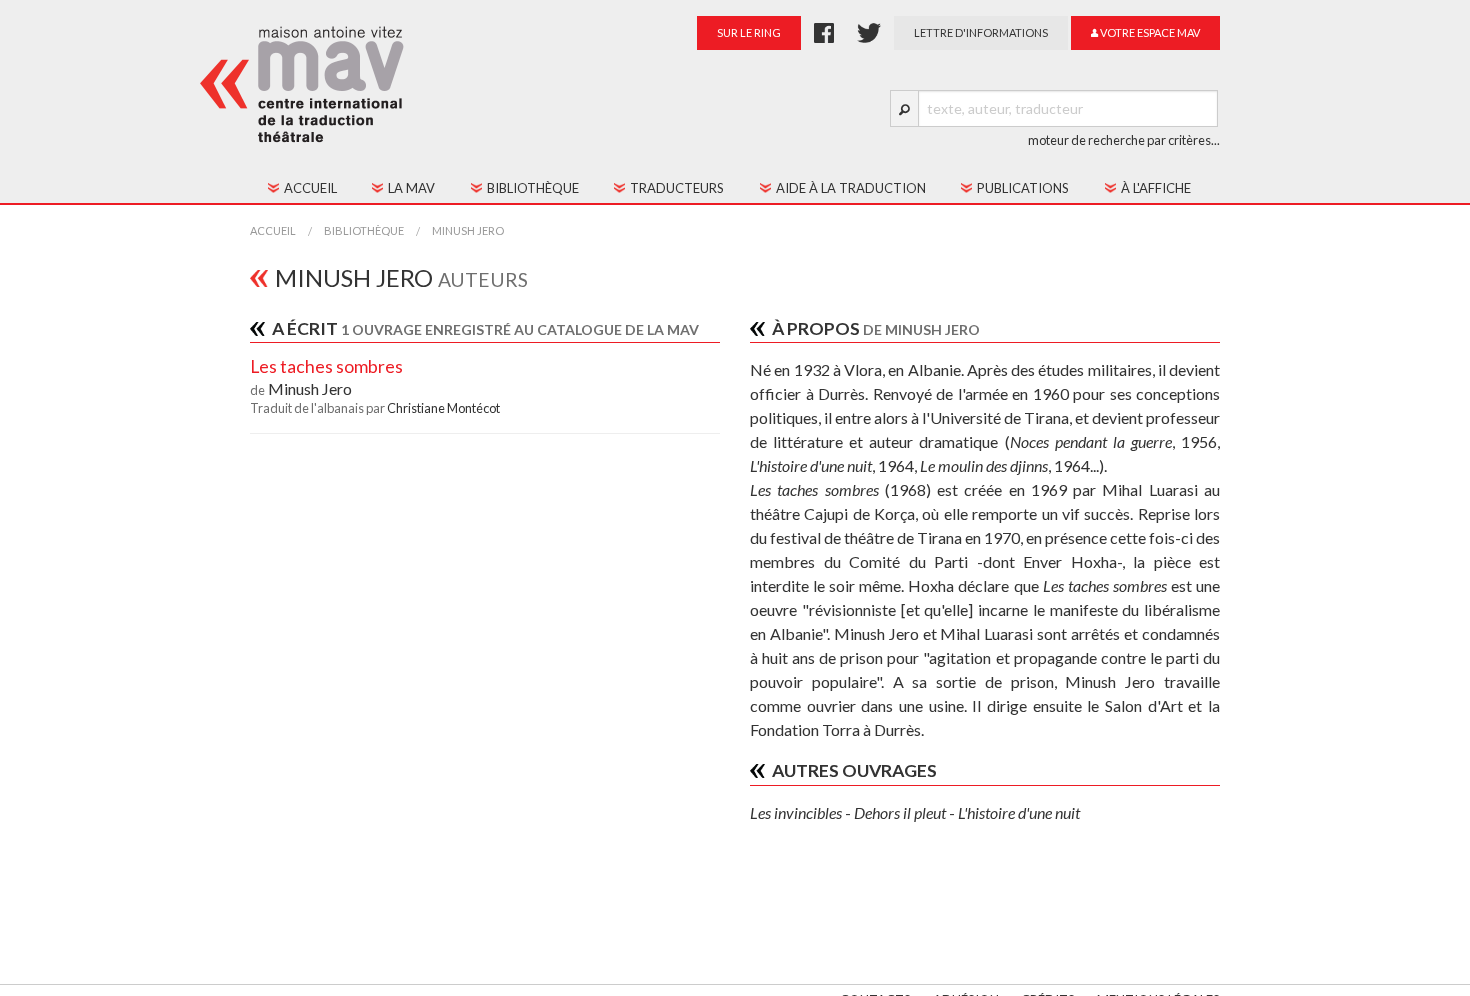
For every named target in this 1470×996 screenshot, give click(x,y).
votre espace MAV (1149, 32)
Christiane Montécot (443, 408)
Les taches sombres (326, 366)
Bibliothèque (364, 230)
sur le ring (749, 32)
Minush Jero (468, 230)
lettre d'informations (981, 32)
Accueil (273, 230)
